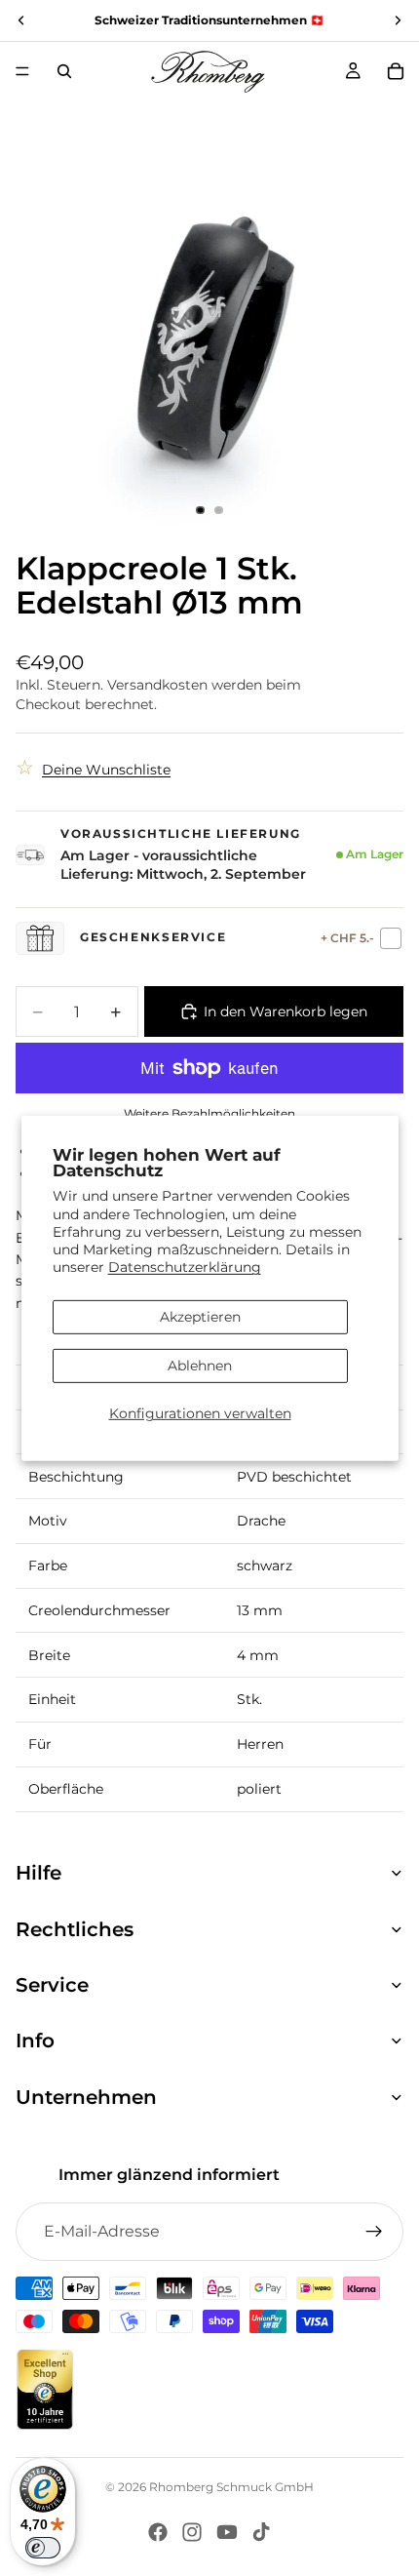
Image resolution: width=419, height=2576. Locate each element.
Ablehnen (200, 1366)
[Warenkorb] (396, 71)
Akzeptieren (200, 1317)
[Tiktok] (261, 2532)
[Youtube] (227, 2532)
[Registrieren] (374, 2232)
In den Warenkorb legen (286, 1011)
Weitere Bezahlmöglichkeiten (209, 1114)
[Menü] (22, 71)
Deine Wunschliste (106, 770)
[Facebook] (158, 2532)
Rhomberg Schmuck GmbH (231, 2487)
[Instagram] (192, 2532)
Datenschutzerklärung (185, 1267)
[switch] (43, 2548)
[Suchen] (64, 71)
